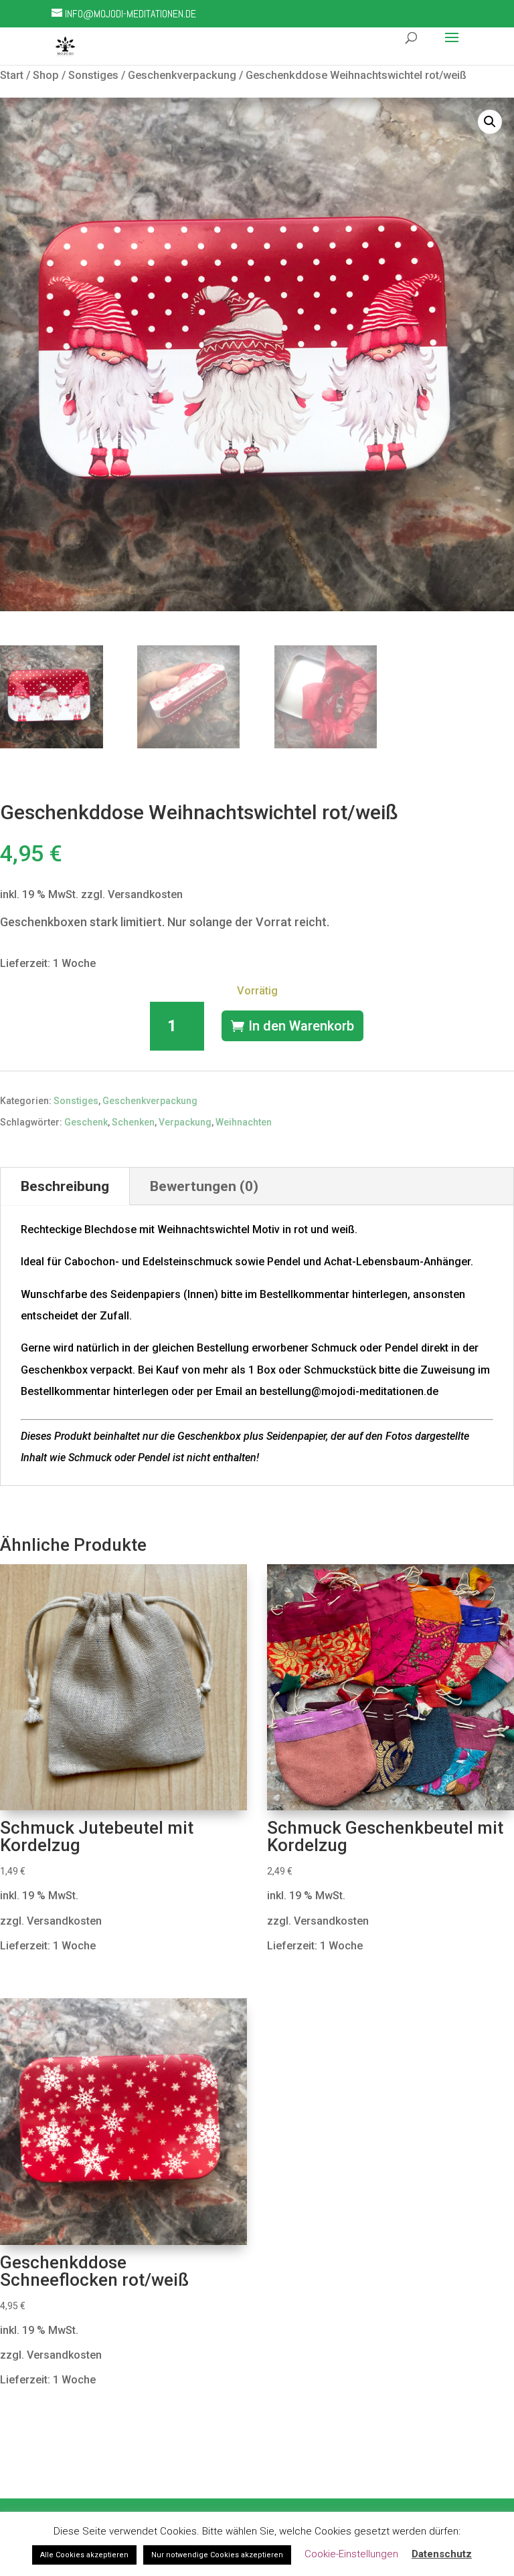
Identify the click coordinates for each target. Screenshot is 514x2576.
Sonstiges (93, 75)
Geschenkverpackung (182, 75)
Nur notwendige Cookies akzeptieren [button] (217, 2555)
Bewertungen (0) (204, 1186)
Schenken (133, 1122)
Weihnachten (244, 1122)
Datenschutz (442, 2554)
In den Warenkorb (301, 1026)
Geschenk (86, 1122)
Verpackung (185, 1122)
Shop (46, 75)
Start (12, 75)
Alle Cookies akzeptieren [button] (84, 2555)
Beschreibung (65, 1186)
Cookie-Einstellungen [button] (351, 2554)
